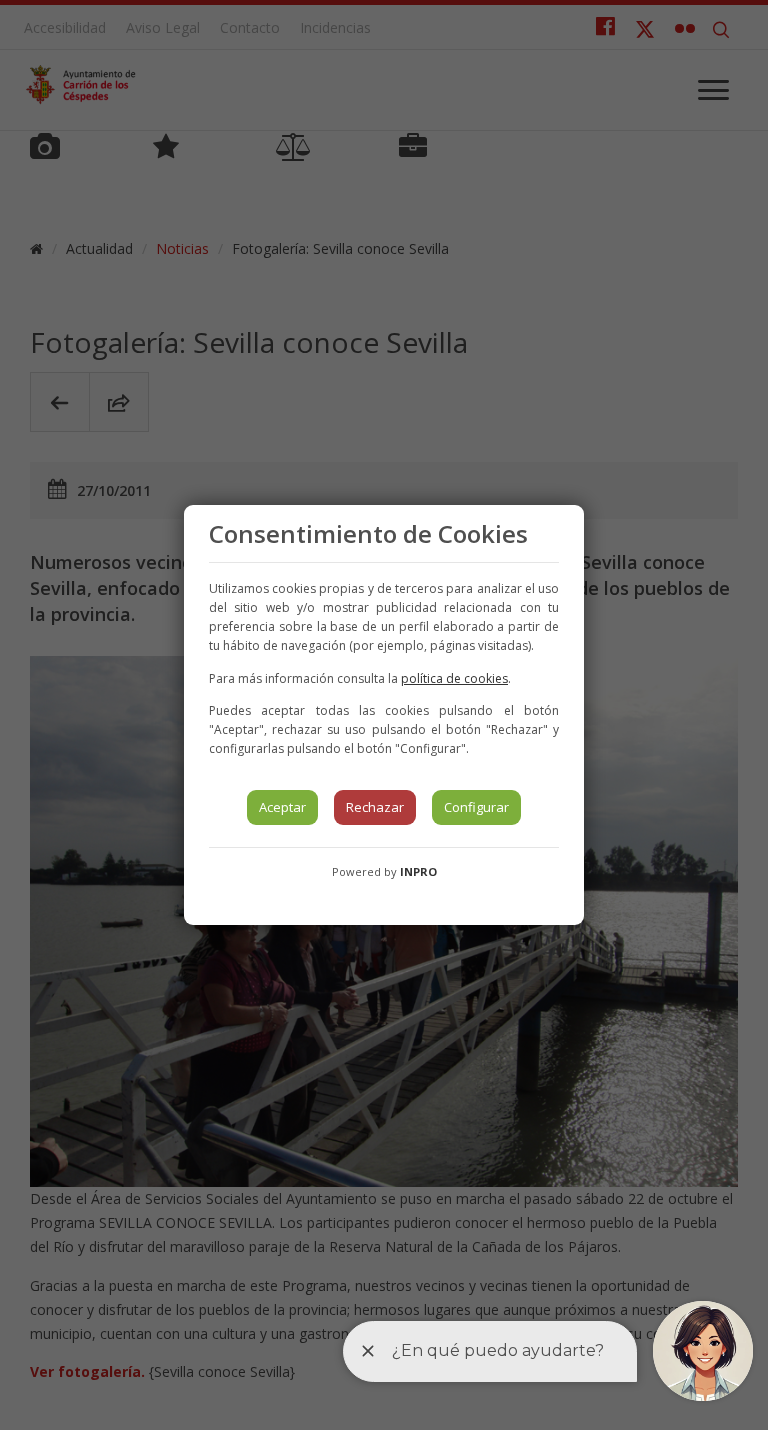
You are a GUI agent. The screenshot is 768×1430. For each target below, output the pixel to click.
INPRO (418, 871)
